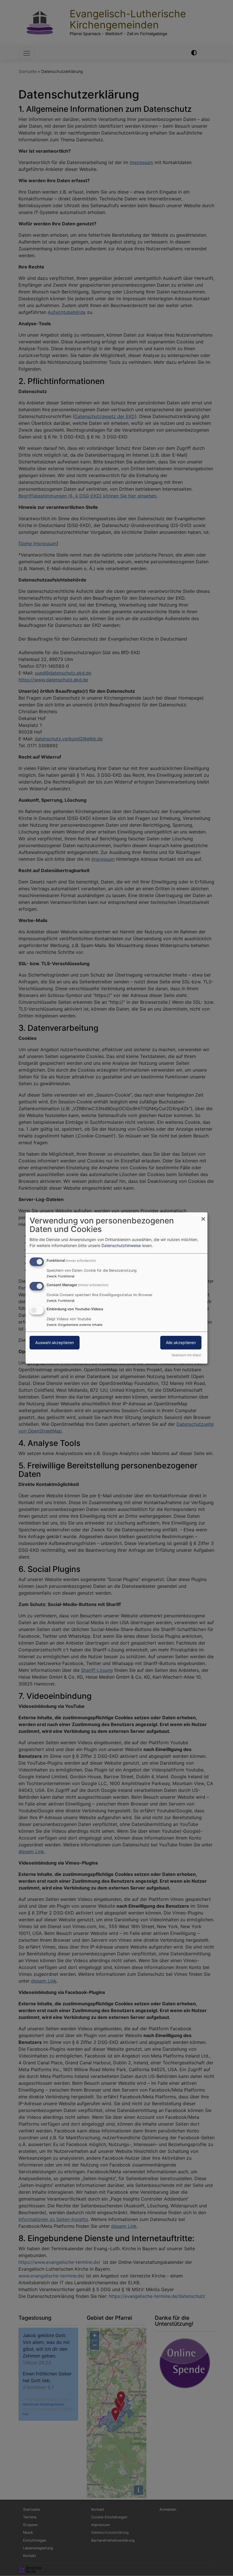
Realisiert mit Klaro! (187, 1355)
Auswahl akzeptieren (55, 1343)
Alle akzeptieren (181, 1343)
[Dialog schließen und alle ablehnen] (203, 1216)
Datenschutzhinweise (121, 1245)
